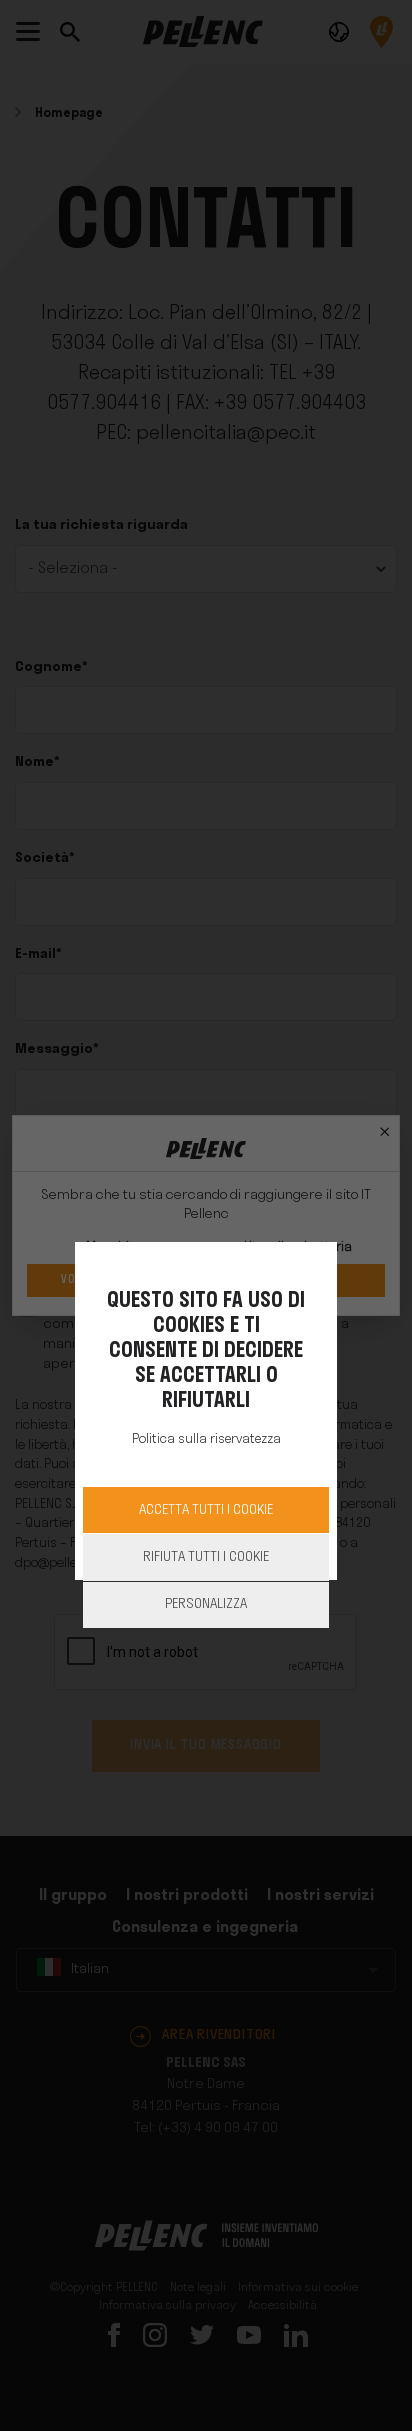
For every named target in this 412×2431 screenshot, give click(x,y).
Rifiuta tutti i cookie (206, 1557)
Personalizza (206, 1604)
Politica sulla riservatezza (206, 1439)
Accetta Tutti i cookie (206, 1510)
